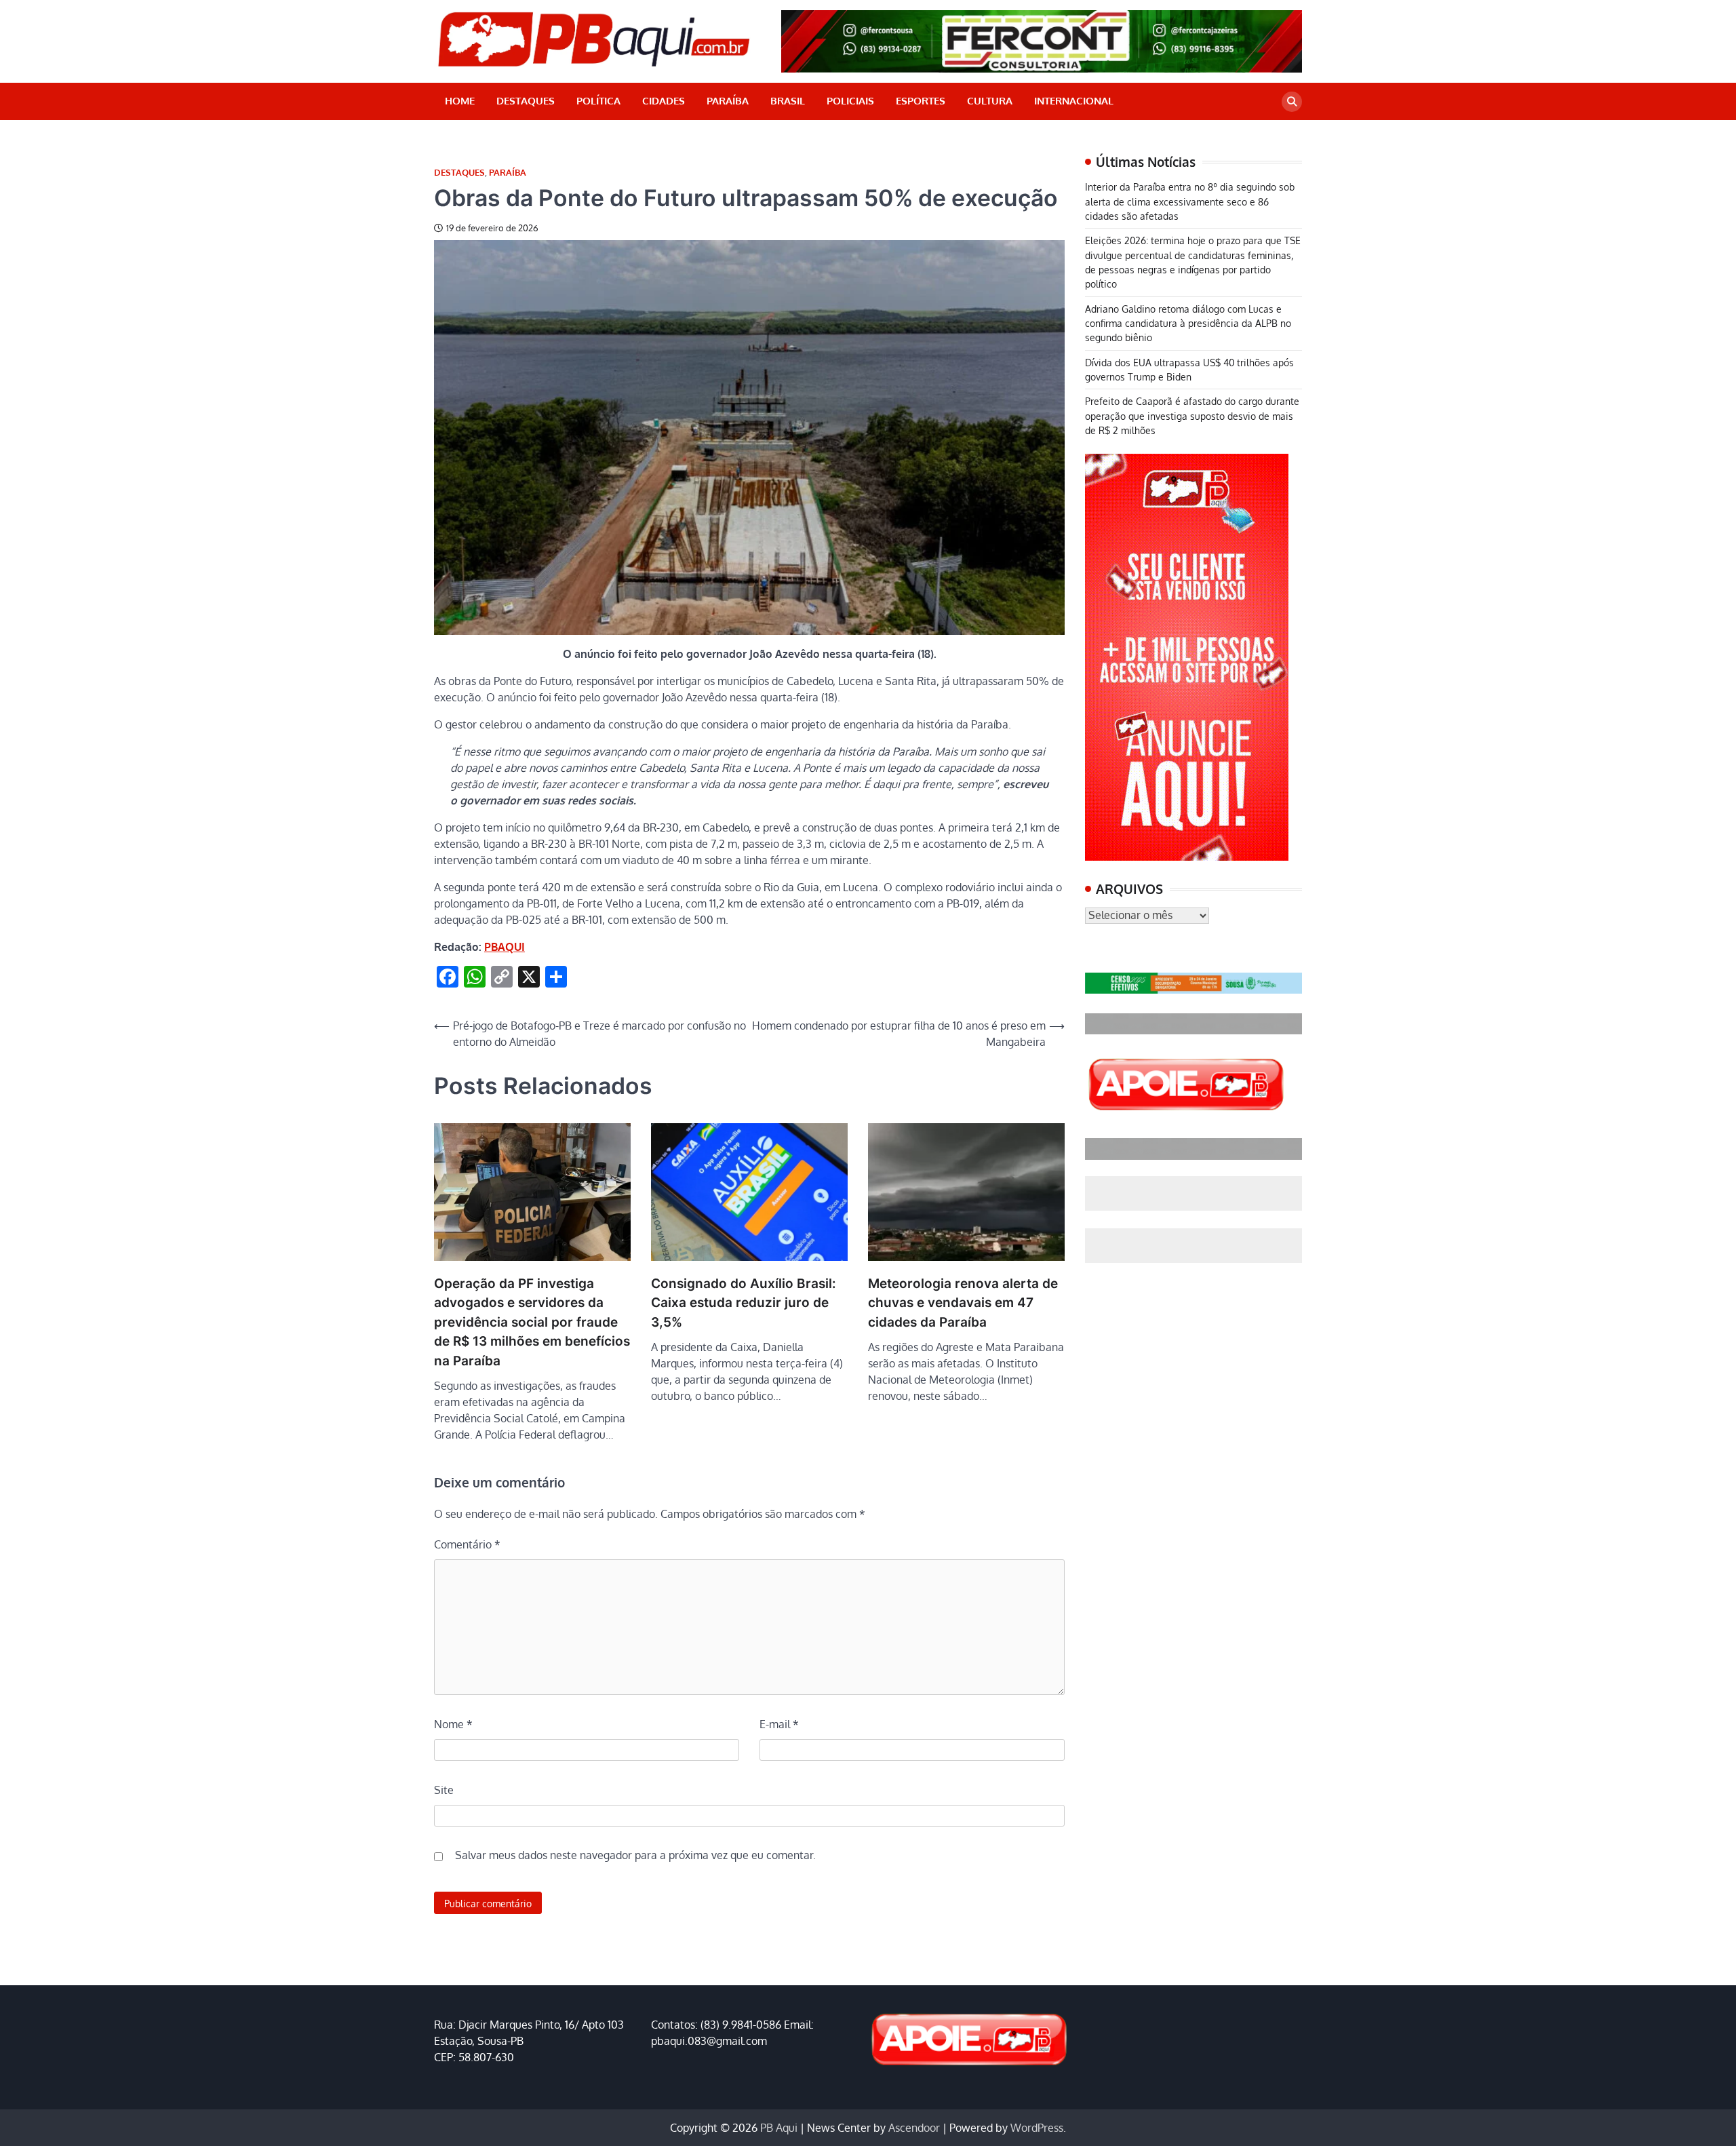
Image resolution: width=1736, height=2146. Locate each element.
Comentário (467, 1544)
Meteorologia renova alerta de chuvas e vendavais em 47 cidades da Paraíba (963, 1303)
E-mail (779, 1724)
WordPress (1037, 2128)
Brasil (788, 101)
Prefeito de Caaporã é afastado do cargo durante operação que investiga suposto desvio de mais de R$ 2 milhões (1192, 415)
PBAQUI (505, 947)
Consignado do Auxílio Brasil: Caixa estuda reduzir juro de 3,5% (744, 1303)
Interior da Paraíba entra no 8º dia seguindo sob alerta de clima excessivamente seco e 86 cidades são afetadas (1190, 201)
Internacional (1074, 101)
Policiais (850, 101)
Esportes (921, 101)
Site (444, 1790)
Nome (453, 1724)
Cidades (664, 101)
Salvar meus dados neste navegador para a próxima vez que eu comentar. (635, 1855)
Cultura (990, 101)
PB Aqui (779, 2128)
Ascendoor (914, 2128)
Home (460, 101)
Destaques (526, 101)
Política (598, 101)
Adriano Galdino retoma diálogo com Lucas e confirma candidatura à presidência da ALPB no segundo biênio (1188, 323)
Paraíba (728, 101)
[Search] (1292, 102)
